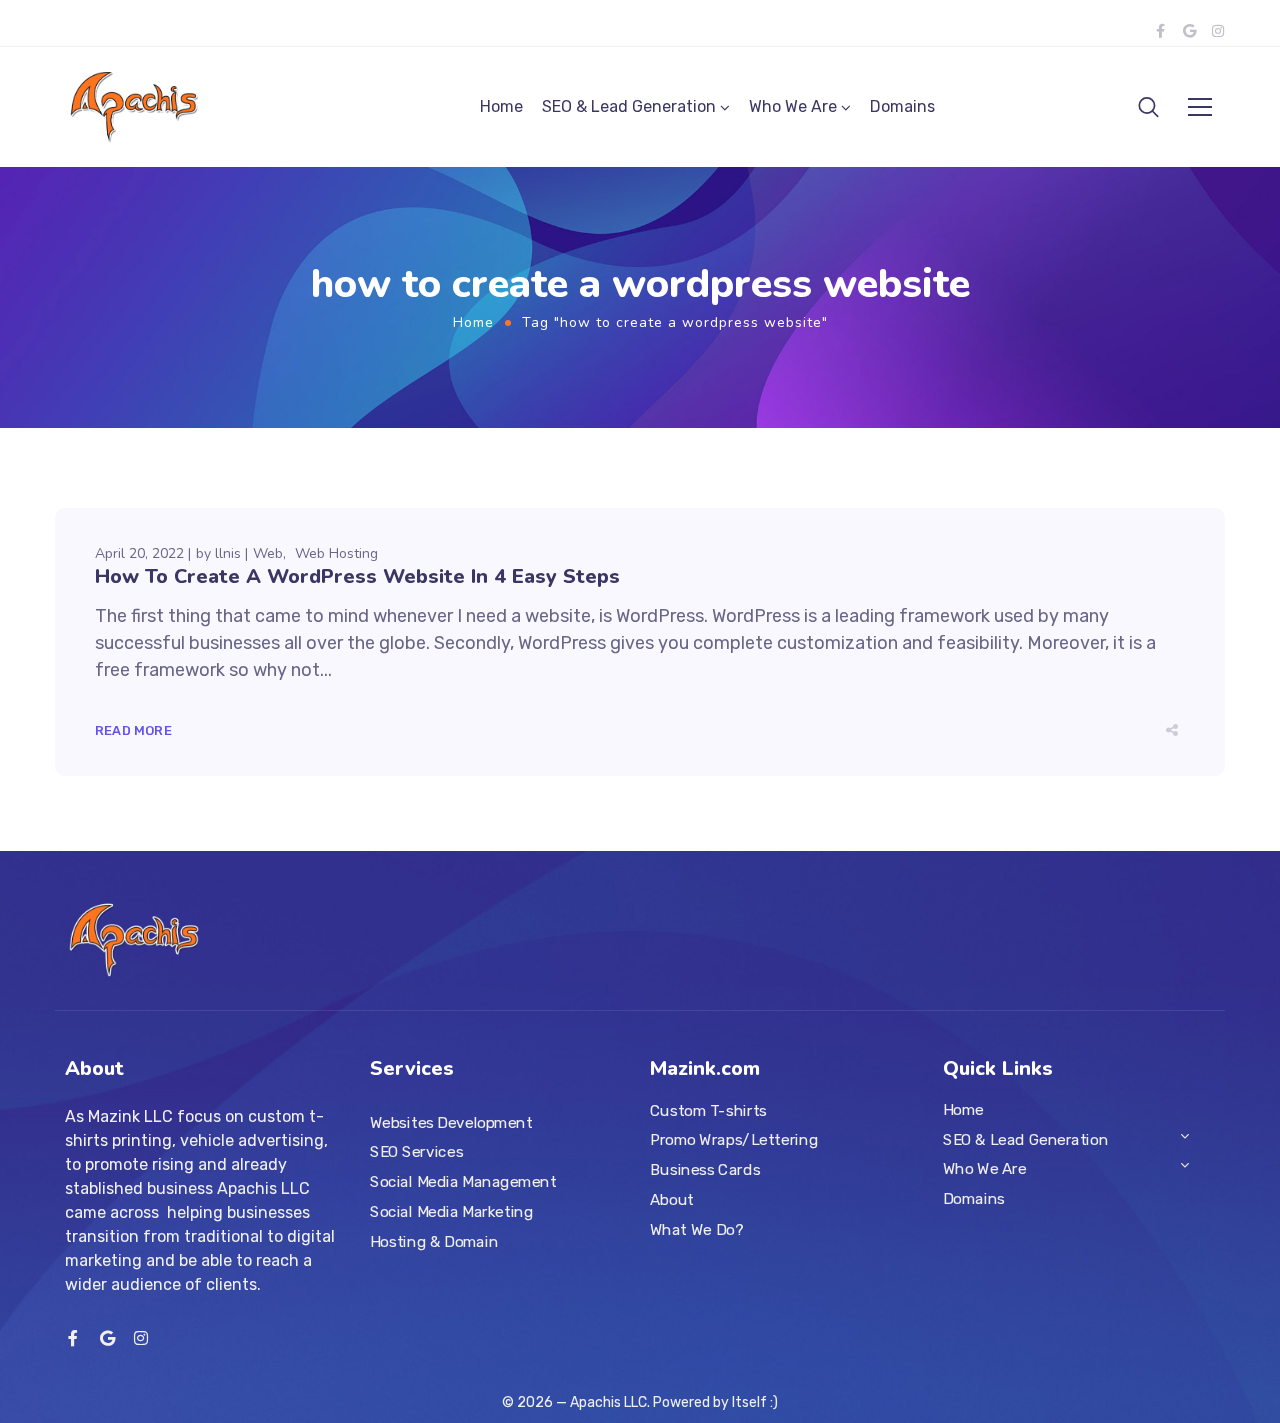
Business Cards (705, 1170)
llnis (228, 553)
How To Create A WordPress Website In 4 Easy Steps (357, 576)
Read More (133, 730)
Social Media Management (463, 1182)
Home (501, 106)
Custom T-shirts (708, 1111)
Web (268, 553)
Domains (902, 106)
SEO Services (416, 1153)
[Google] (1189, 31)
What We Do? (696, 1230)
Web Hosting (336, 553)
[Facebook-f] (1160, 31)
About (672, 1200)
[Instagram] (1218, 31)
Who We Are (793, 106)
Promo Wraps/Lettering (734, 1141)
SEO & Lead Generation (629, 106)
